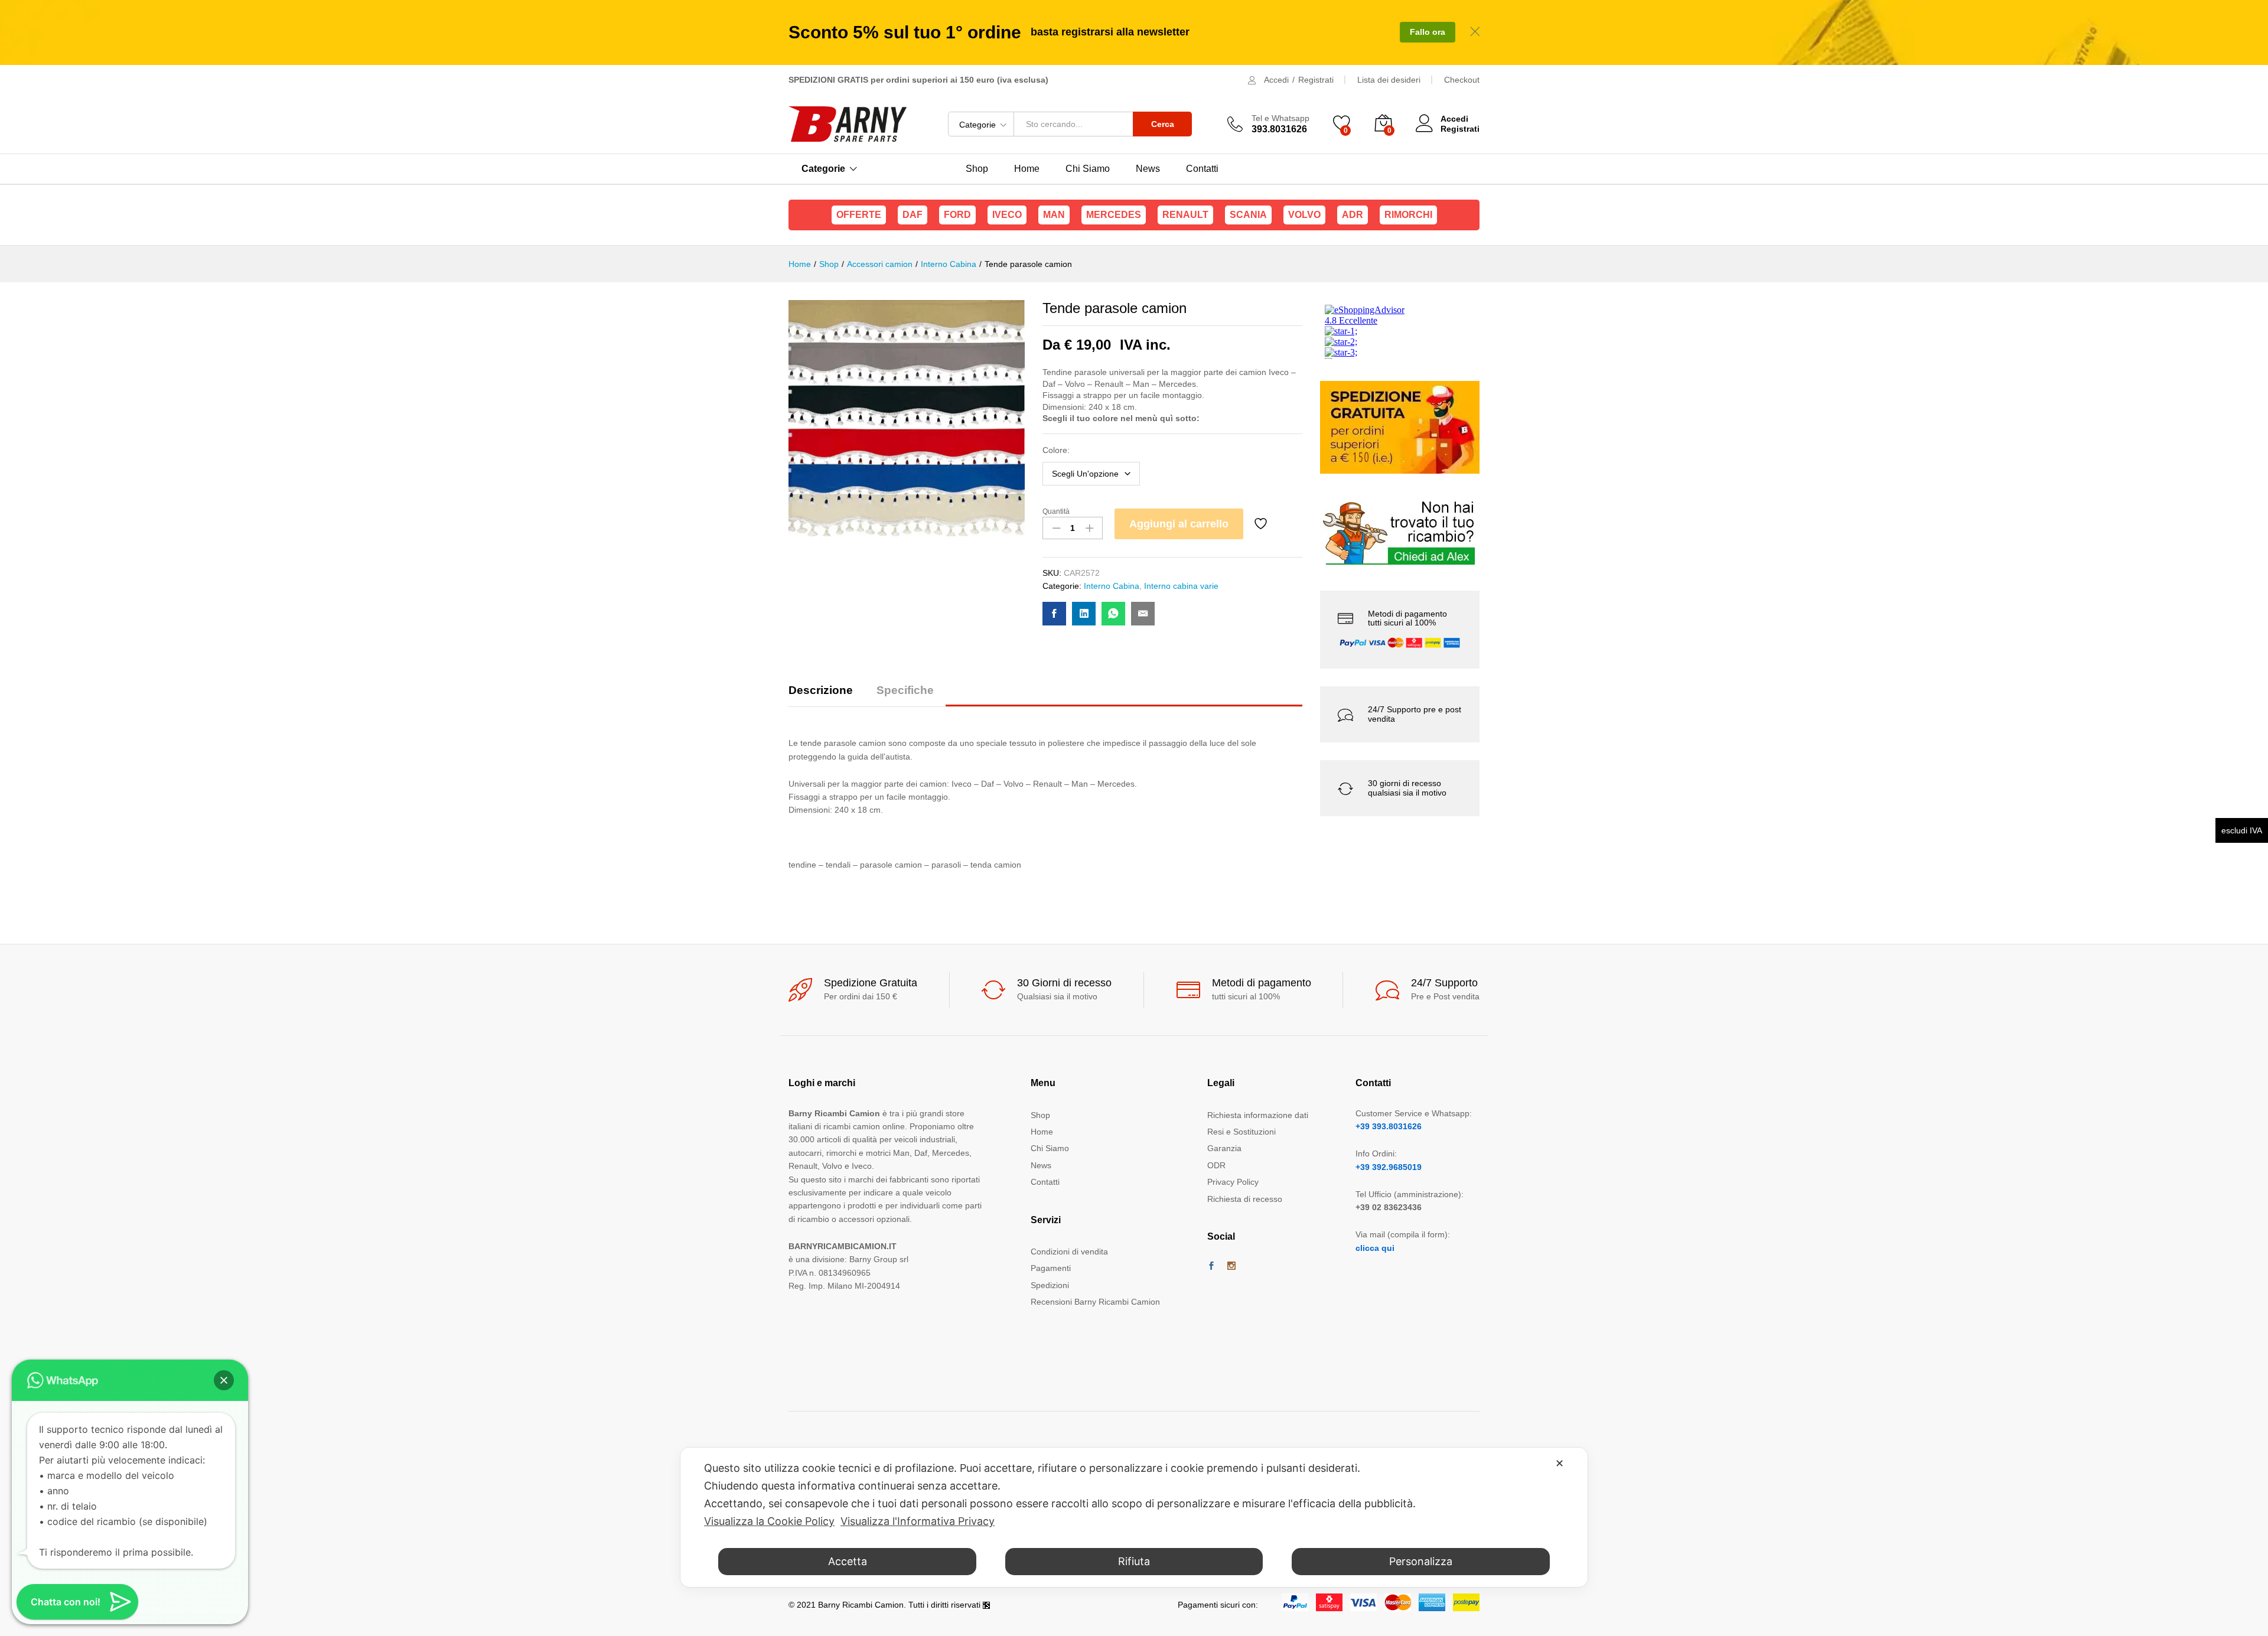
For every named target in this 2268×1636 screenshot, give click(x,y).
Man (1054, 215)
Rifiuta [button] (1134, 1561)
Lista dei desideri (1389, 80)
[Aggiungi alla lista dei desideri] (1262, 524)
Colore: (1056, 450)
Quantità (1056, 511)
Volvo (1304, 215)
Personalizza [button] (1421, 1561)
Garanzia (1224, 1148)
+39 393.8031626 (1389, 1126)
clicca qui (1375, 1248)
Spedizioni (1050, 1285)
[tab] (827, 695)
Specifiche (905, 690)
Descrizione (821, 690)
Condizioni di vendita (1069, 1252)
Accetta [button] (848, 1561)
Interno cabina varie (1181, 586)
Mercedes (1114, 215)
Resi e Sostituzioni (1241, 1132)
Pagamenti (1051, 1268)
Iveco (1007, 215)
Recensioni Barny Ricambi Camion (1095, 1302)
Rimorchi (1408, 215)
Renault (1185, 215)
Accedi (1276, 80)
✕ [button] (1560, 1463)
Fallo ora (1428, 32)
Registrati (1316, 80)
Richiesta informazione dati (1258, 1115)
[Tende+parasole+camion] (1084, 614)
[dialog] (1134, 1517)
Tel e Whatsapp (1280, 118)
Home (1027, 169)
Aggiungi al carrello (1179, 524)
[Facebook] (1211, 1266)
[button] (224, 1380)
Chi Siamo (1088, 169)
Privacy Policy (1233, 1182)
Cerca (1163, 124)
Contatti (1202, 169)
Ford (957, 215)
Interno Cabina (1112, 586)
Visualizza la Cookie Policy (769, 1521)
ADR (1353, 215)
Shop (977, 169)
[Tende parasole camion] (1054, 614)
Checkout (1462, 80)
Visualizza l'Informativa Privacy (918, 1521)
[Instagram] (1231, 1266)
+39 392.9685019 (1389, 1167)
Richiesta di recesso (1245, 1199)
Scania (1248, 215)
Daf (913, 215)
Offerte (859, 215)
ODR (1216, 1165)
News (1148, 169)
